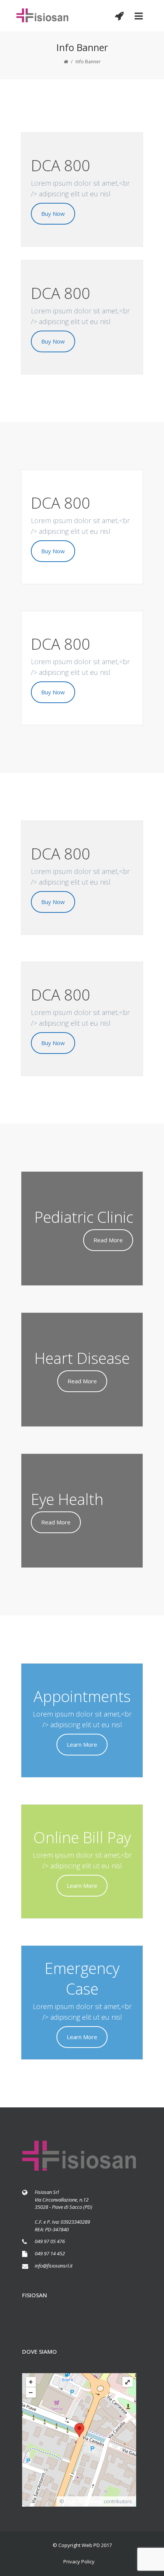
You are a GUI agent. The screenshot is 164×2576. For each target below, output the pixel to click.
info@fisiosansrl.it (54, 2266)
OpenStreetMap (84, 2501)
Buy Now (53, 214)
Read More (108, 1240)
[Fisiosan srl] (43, 16)
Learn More (82, 1744)
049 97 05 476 (50, 2241)
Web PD (91, 2545)
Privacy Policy (79, 2562)
